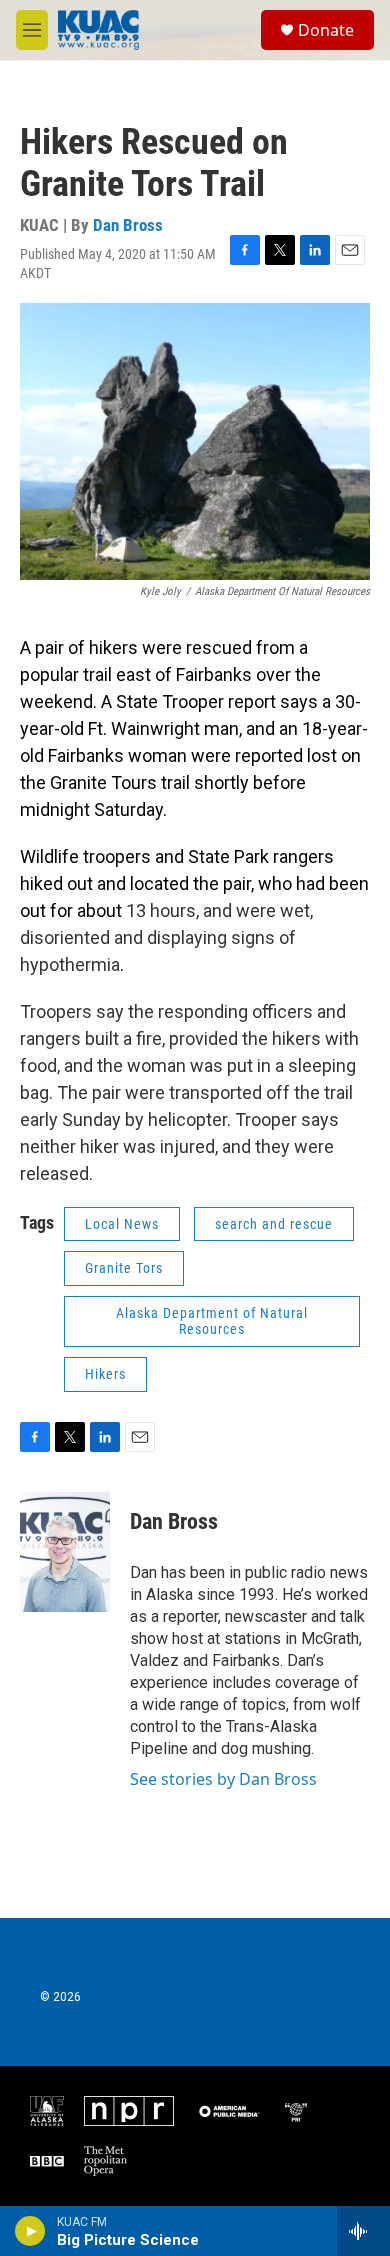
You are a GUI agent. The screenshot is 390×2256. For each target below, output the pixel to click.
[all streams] (363, 2231)
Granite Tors (124, 1268)
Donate (326, 30)
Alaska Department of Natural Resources (212, 1321)
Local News (122, 1224)
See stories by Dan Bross (223, 1779)
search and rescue (274, 1224)
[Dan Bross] (65, 1552)
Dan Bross (128, 225)
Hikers (105, 1374)
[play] (30, 2231)
